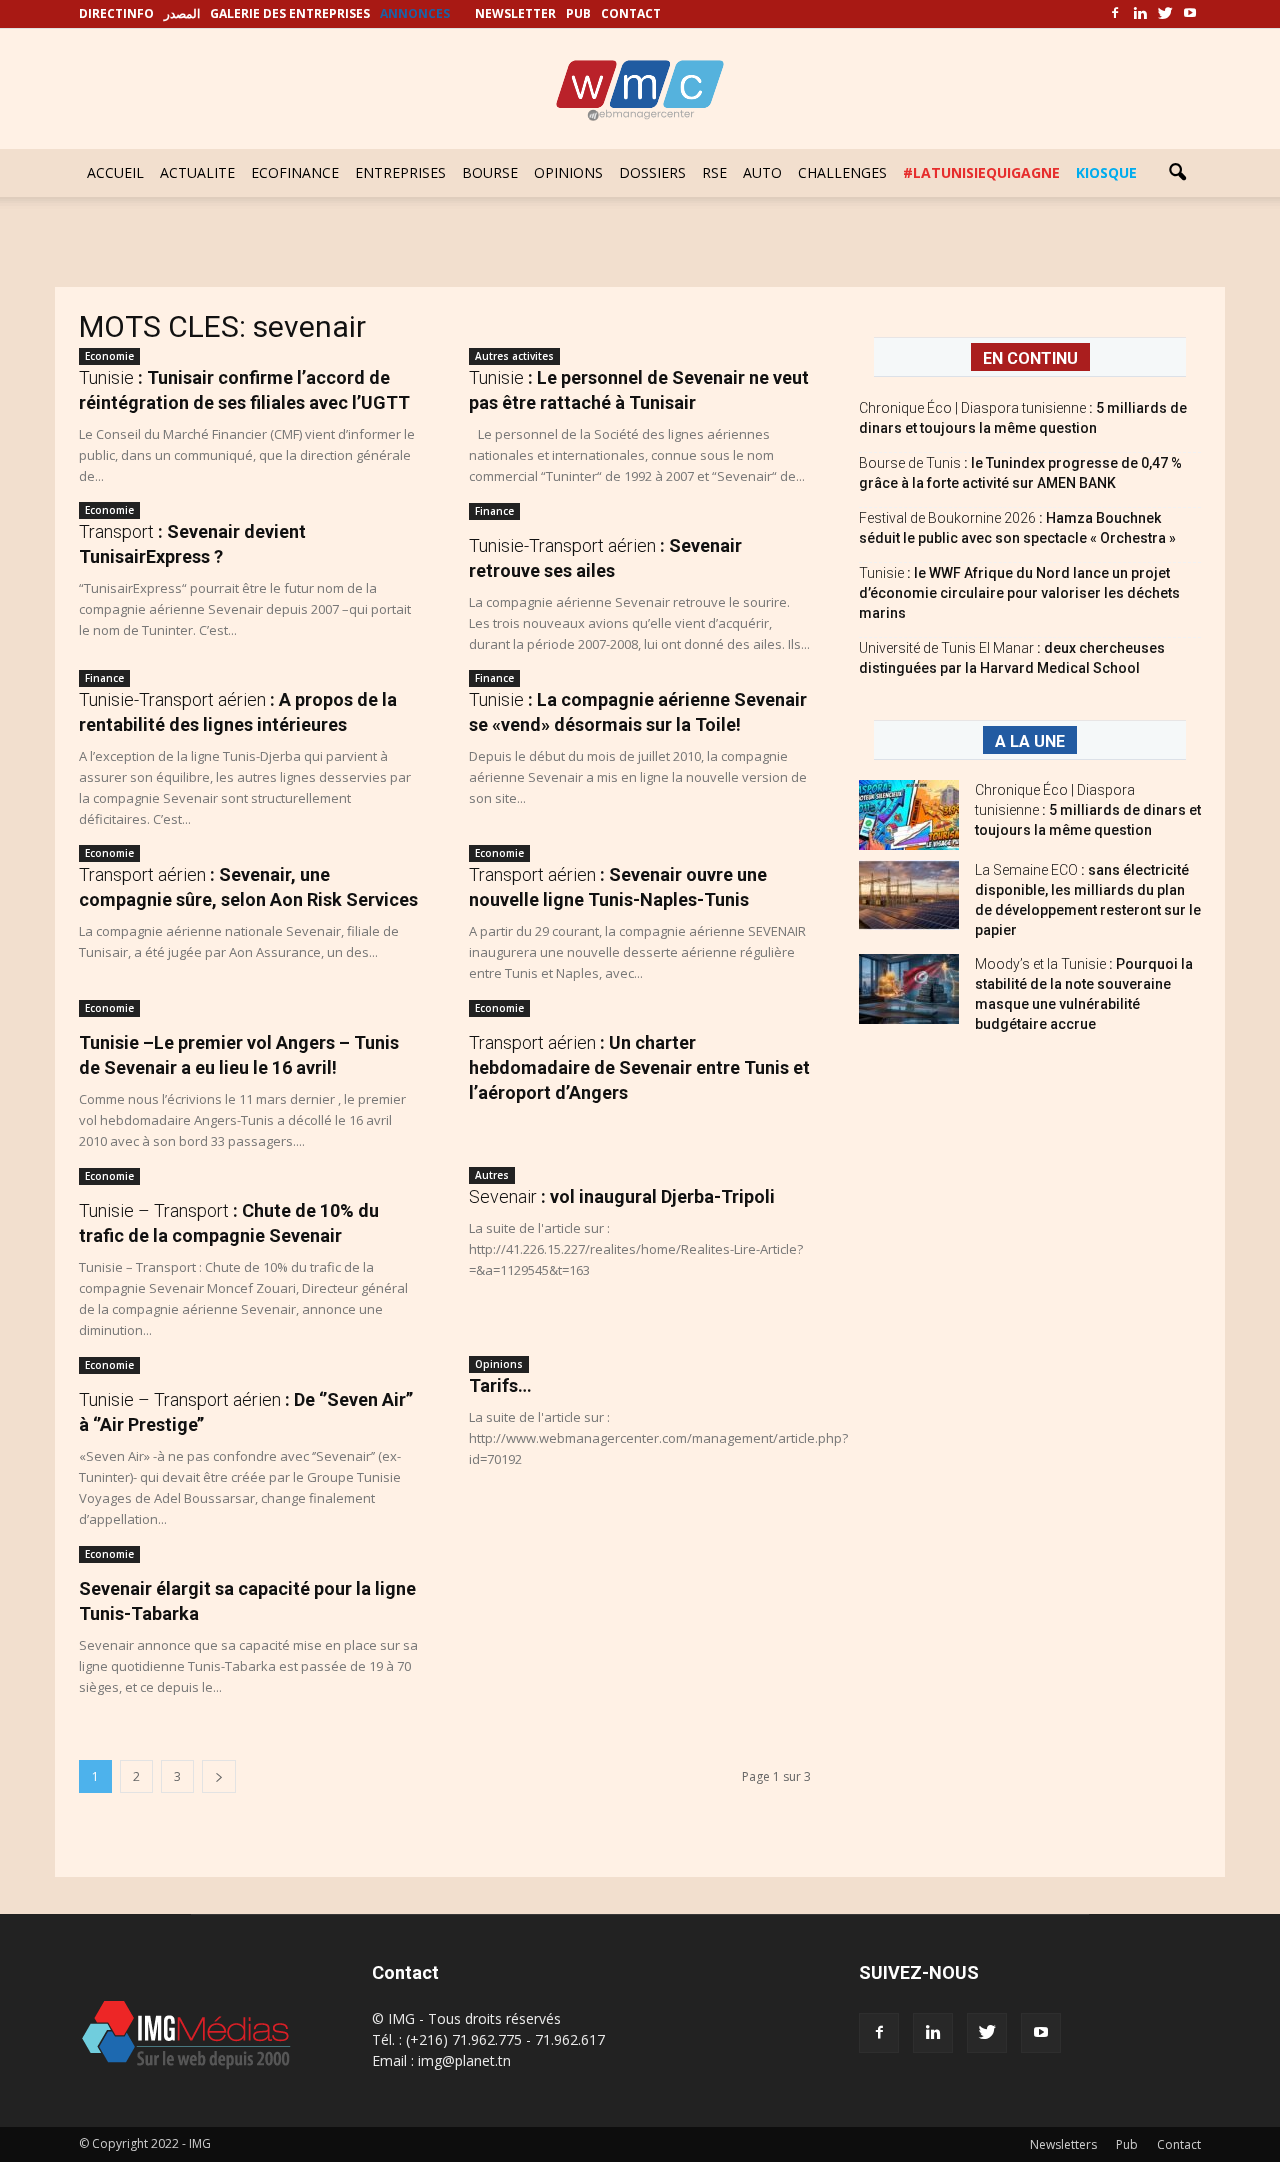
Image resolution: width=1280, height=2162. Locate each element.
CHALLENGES (842, 172)
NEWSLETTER (515, 13)
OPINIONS (568, 172)
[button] (1177, 173)
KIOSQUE (1106, 172)
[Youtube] (1190, 14)
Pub (1127, 2144)
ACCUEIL (115, 172)
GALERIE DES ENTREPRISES (290, 13)
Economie (109, 356)
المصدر (182, 13)
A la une (1030, 741)
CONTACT (631, 13)
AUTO (762, 172)
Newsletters (1063, 2144)
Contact (1179, 2144)
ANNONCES (415, 13)
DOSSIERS (652, 172)
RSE (714, 172)
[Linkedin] (1140, 14)
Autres (492, 1175)
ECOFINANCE (295, 172)
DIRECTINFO (116, 13)
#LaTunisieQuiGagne (981, 172)
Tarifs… (500, 1385)
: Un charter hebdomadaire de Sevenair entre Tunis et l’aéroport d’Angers (639, 1067)
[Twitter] (1165, 14)
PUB (578, 13)
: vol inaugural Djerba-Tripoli (622, 1196)
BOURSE (490, 172)
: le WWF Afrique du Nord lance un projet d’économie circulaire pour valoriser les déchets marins (1019, 593)
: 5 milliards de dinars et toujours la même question (1088, 810)
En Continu (1030, 358)
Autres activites (514, 356)
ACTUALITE (197, 172)
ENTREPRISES (400, 172)
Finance (494, 511)
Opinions (499, 1364)
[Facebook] (1115, 14)
